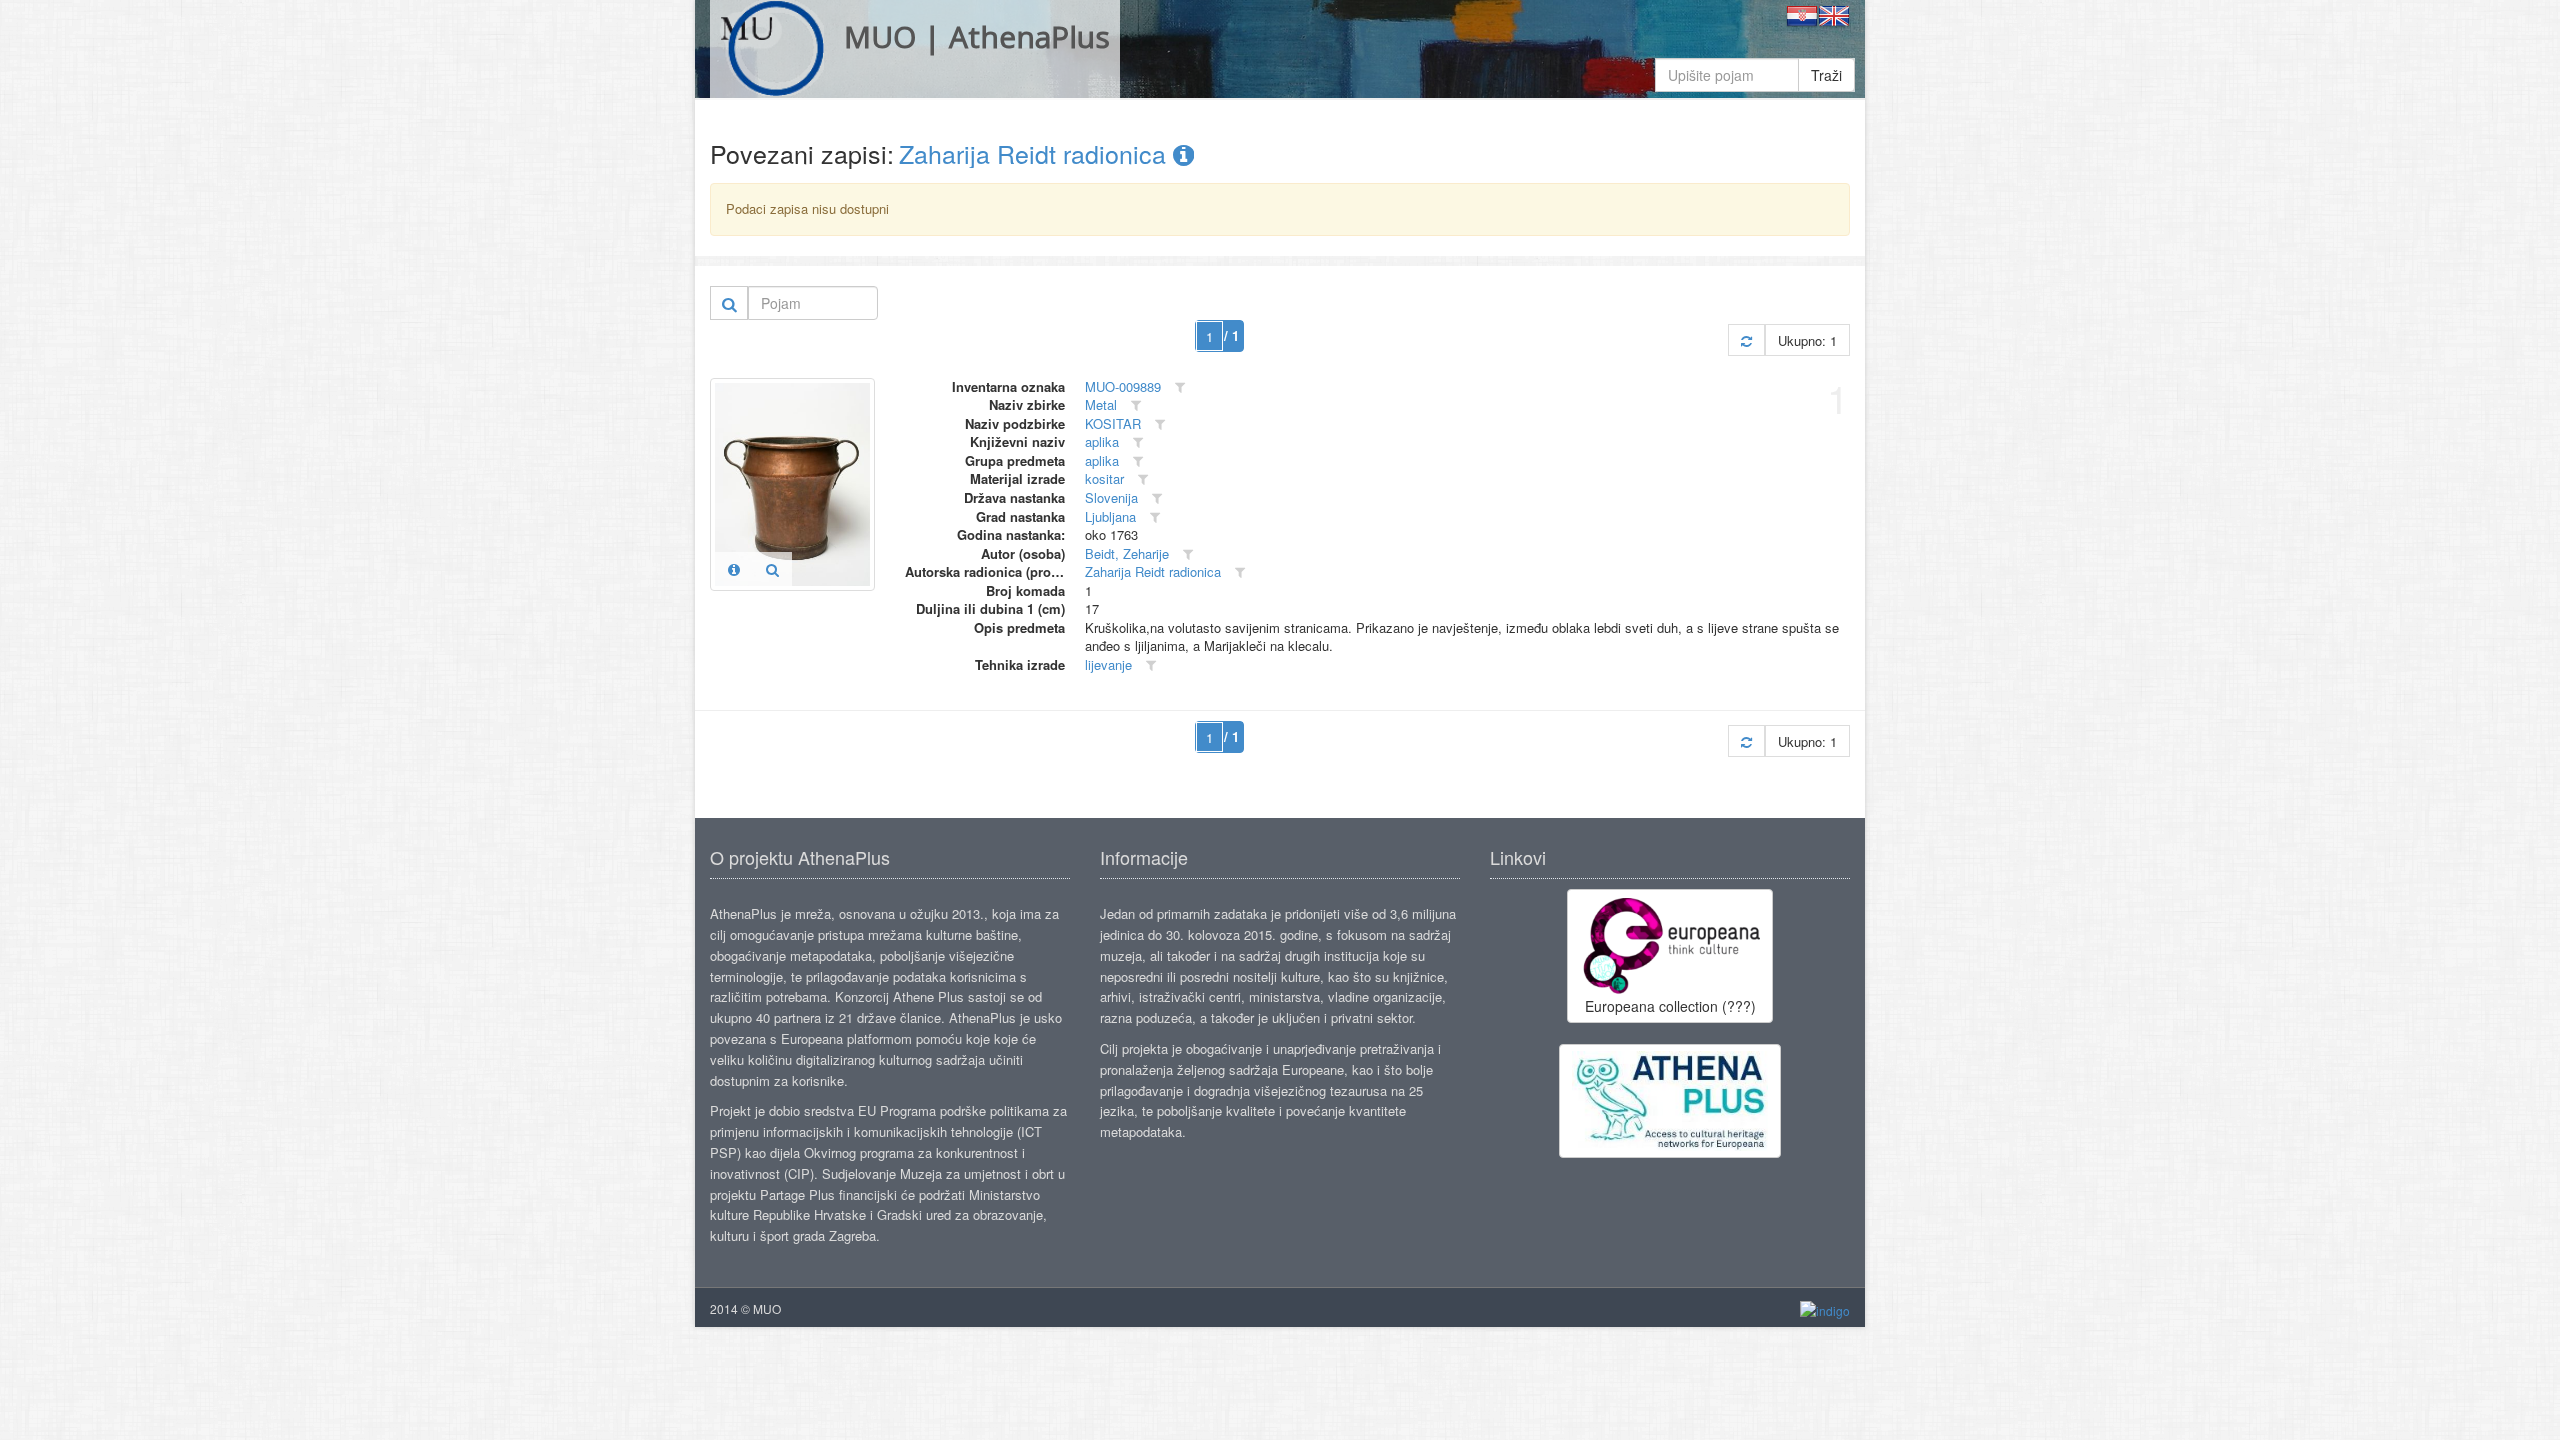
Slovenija (1111, 497)
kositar (1104, 478)
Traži (1826, 75)
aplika (1102, 441)
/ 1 (1231, 335)
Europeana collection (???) (1670, 1006)
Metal (1101, 404)
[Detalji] (734, 569)
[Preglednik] (772, 569)
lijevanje (1108, 664)
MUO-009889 (1123, 386)
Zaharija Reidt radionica (1036, 153)
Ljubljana (1110, 516)
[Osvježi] (1746, 340)
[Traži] (729, 303)
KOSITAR (1113, 423)
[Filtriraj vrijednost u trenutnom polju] (1180, 387)
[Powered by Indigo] (1825, 1309)
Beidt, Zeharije (1127, 553)
